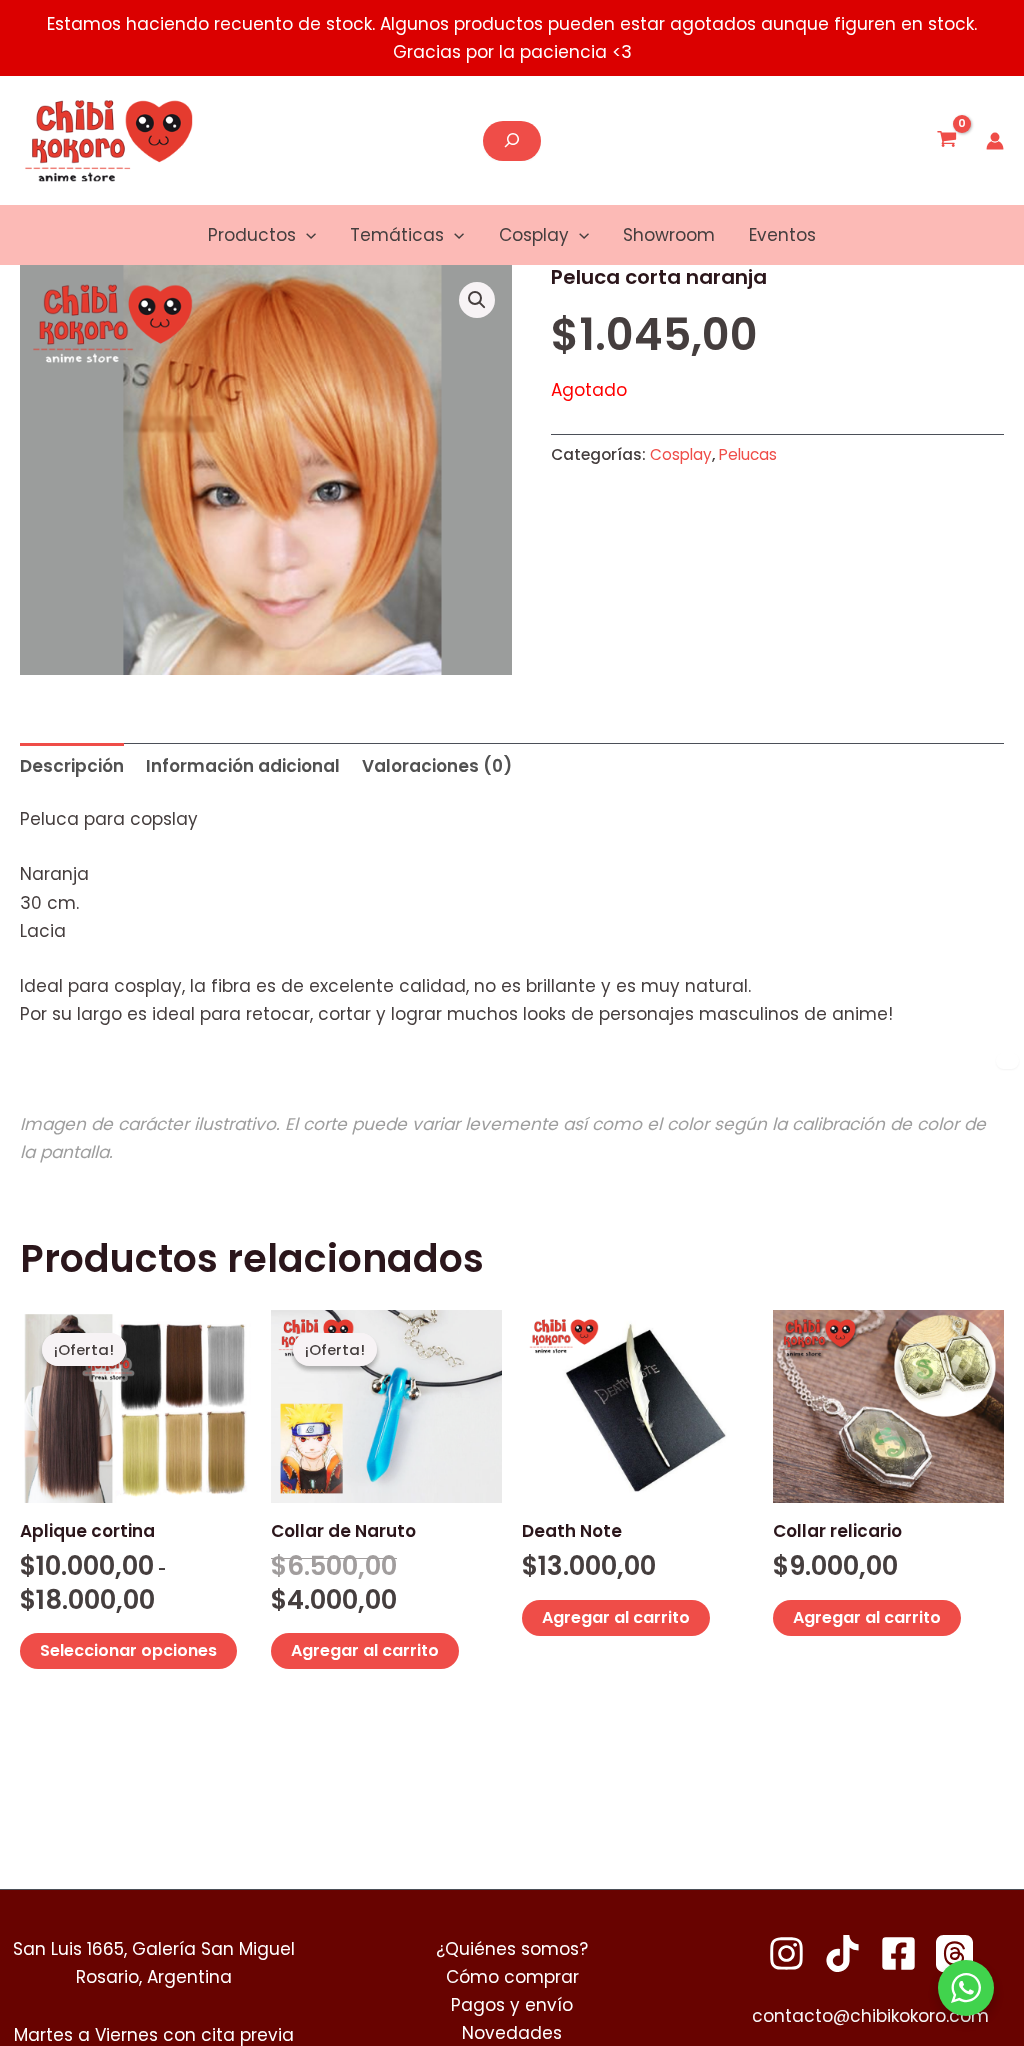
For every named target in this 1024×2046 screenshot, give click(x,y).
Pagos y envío (512, 2005)
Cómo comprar (512, 1977)
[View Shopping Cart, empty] (947, 141)
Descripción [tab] (72, 766)
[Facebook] (898, 1953)
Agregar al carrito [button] (365, 1650)
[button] (306, 235)
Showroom (669, 235)
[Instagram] (786, 1953)
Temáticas (397, 235)
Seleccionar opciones (128, 1650)
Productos (252, 235)
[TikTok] (842, 1953)
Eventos (782, 235)
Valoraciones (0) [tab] (437, 766)
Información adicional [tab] (243, 766)
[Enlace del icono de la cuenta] (995, 141)
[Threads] (954, 1953)
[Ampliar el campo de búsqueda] (512, 141)
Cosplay (534, 235)
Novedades (512, 2033)
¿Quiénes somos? (512, 1949)
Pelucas (748, 454)
